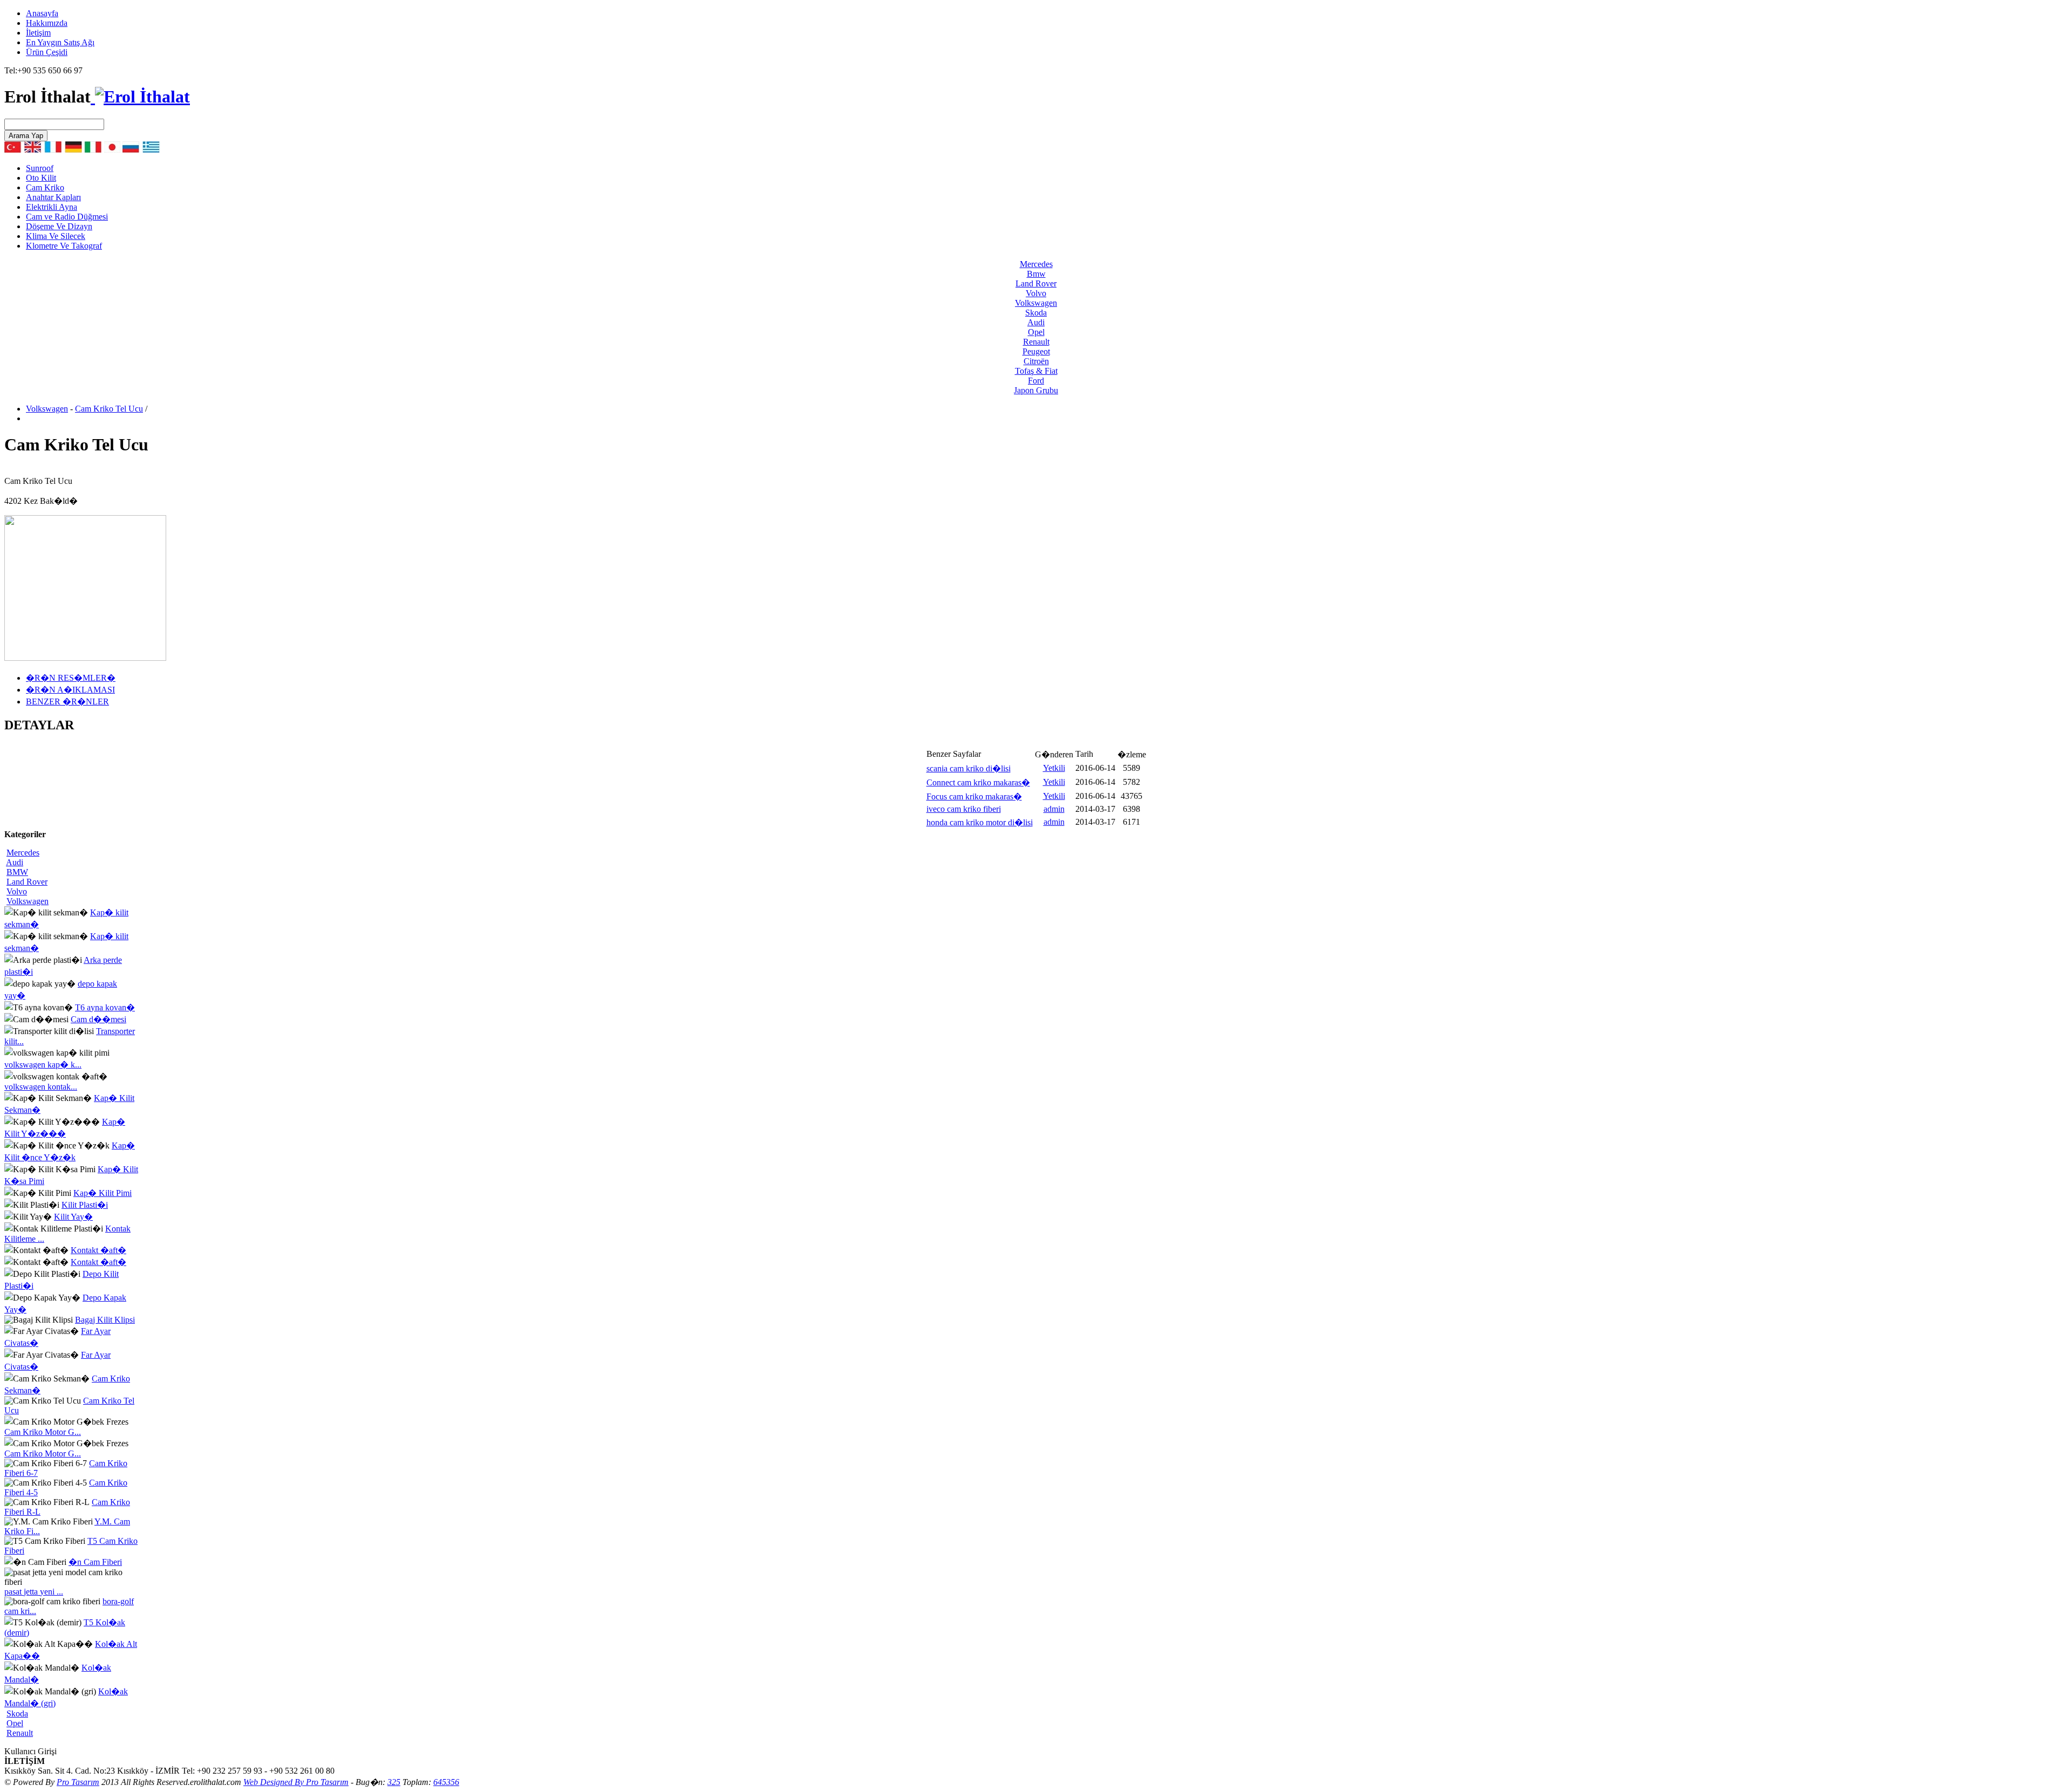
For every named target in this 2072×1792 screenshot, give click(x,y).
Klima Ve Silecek (56, 236)
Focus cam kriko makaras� (974, 796)
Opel (15, 1723)
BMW (17, 872)
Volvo (17, 891)
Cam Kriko (45, 187)
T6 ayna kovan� (105, 1007)
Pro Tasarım (78, 1782)
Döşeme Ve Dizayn (59, 226)
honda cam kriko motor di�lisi (980, 822)
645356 (446, 1782)
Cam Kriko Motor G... (43, 1432)
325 (394, 1782)
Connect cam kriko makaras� (978, 782)
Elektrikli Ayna (52, 207)
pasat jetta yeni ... (34, 1592)
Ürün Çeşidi (47, 52)
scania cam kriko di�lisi (969, 768)
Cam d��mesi (98, 1019)
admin (1054, 809)
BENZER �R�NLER (67, 702)
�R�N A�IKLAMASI (70, 690)
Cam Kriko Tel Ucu (109, 409)
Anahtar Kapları (53, 197)
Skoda (17, 1714)
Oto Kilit (41, 178)
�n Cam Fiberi (95, 1562)
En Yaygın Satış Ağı (60, 42)
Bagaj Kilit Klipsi (105, 1320)
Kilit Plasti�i (85, 1205)
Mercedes (23, 853)
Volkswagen (47, 409)
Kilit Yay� (73, 1217)
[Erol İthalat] (140, 97)
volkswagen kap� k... (43, 1065)
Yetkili (1054, 768)
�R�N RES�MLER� (71, 678)
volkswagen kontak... (41, 1087)
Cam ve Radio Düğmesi (67, 217)
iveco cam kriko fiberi (964, 809)
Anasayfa (42, 13)
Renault (20, 1733)
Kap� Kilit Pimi (103, 1193)
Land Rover (27, 882)
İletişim (38, 33)
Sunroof (40, 168)
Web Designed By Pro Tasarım (296, 1782)
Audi (15, 862)
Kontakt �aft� (98, 1250)
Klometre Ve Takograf (64, 246)
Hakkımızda (47, 23)
